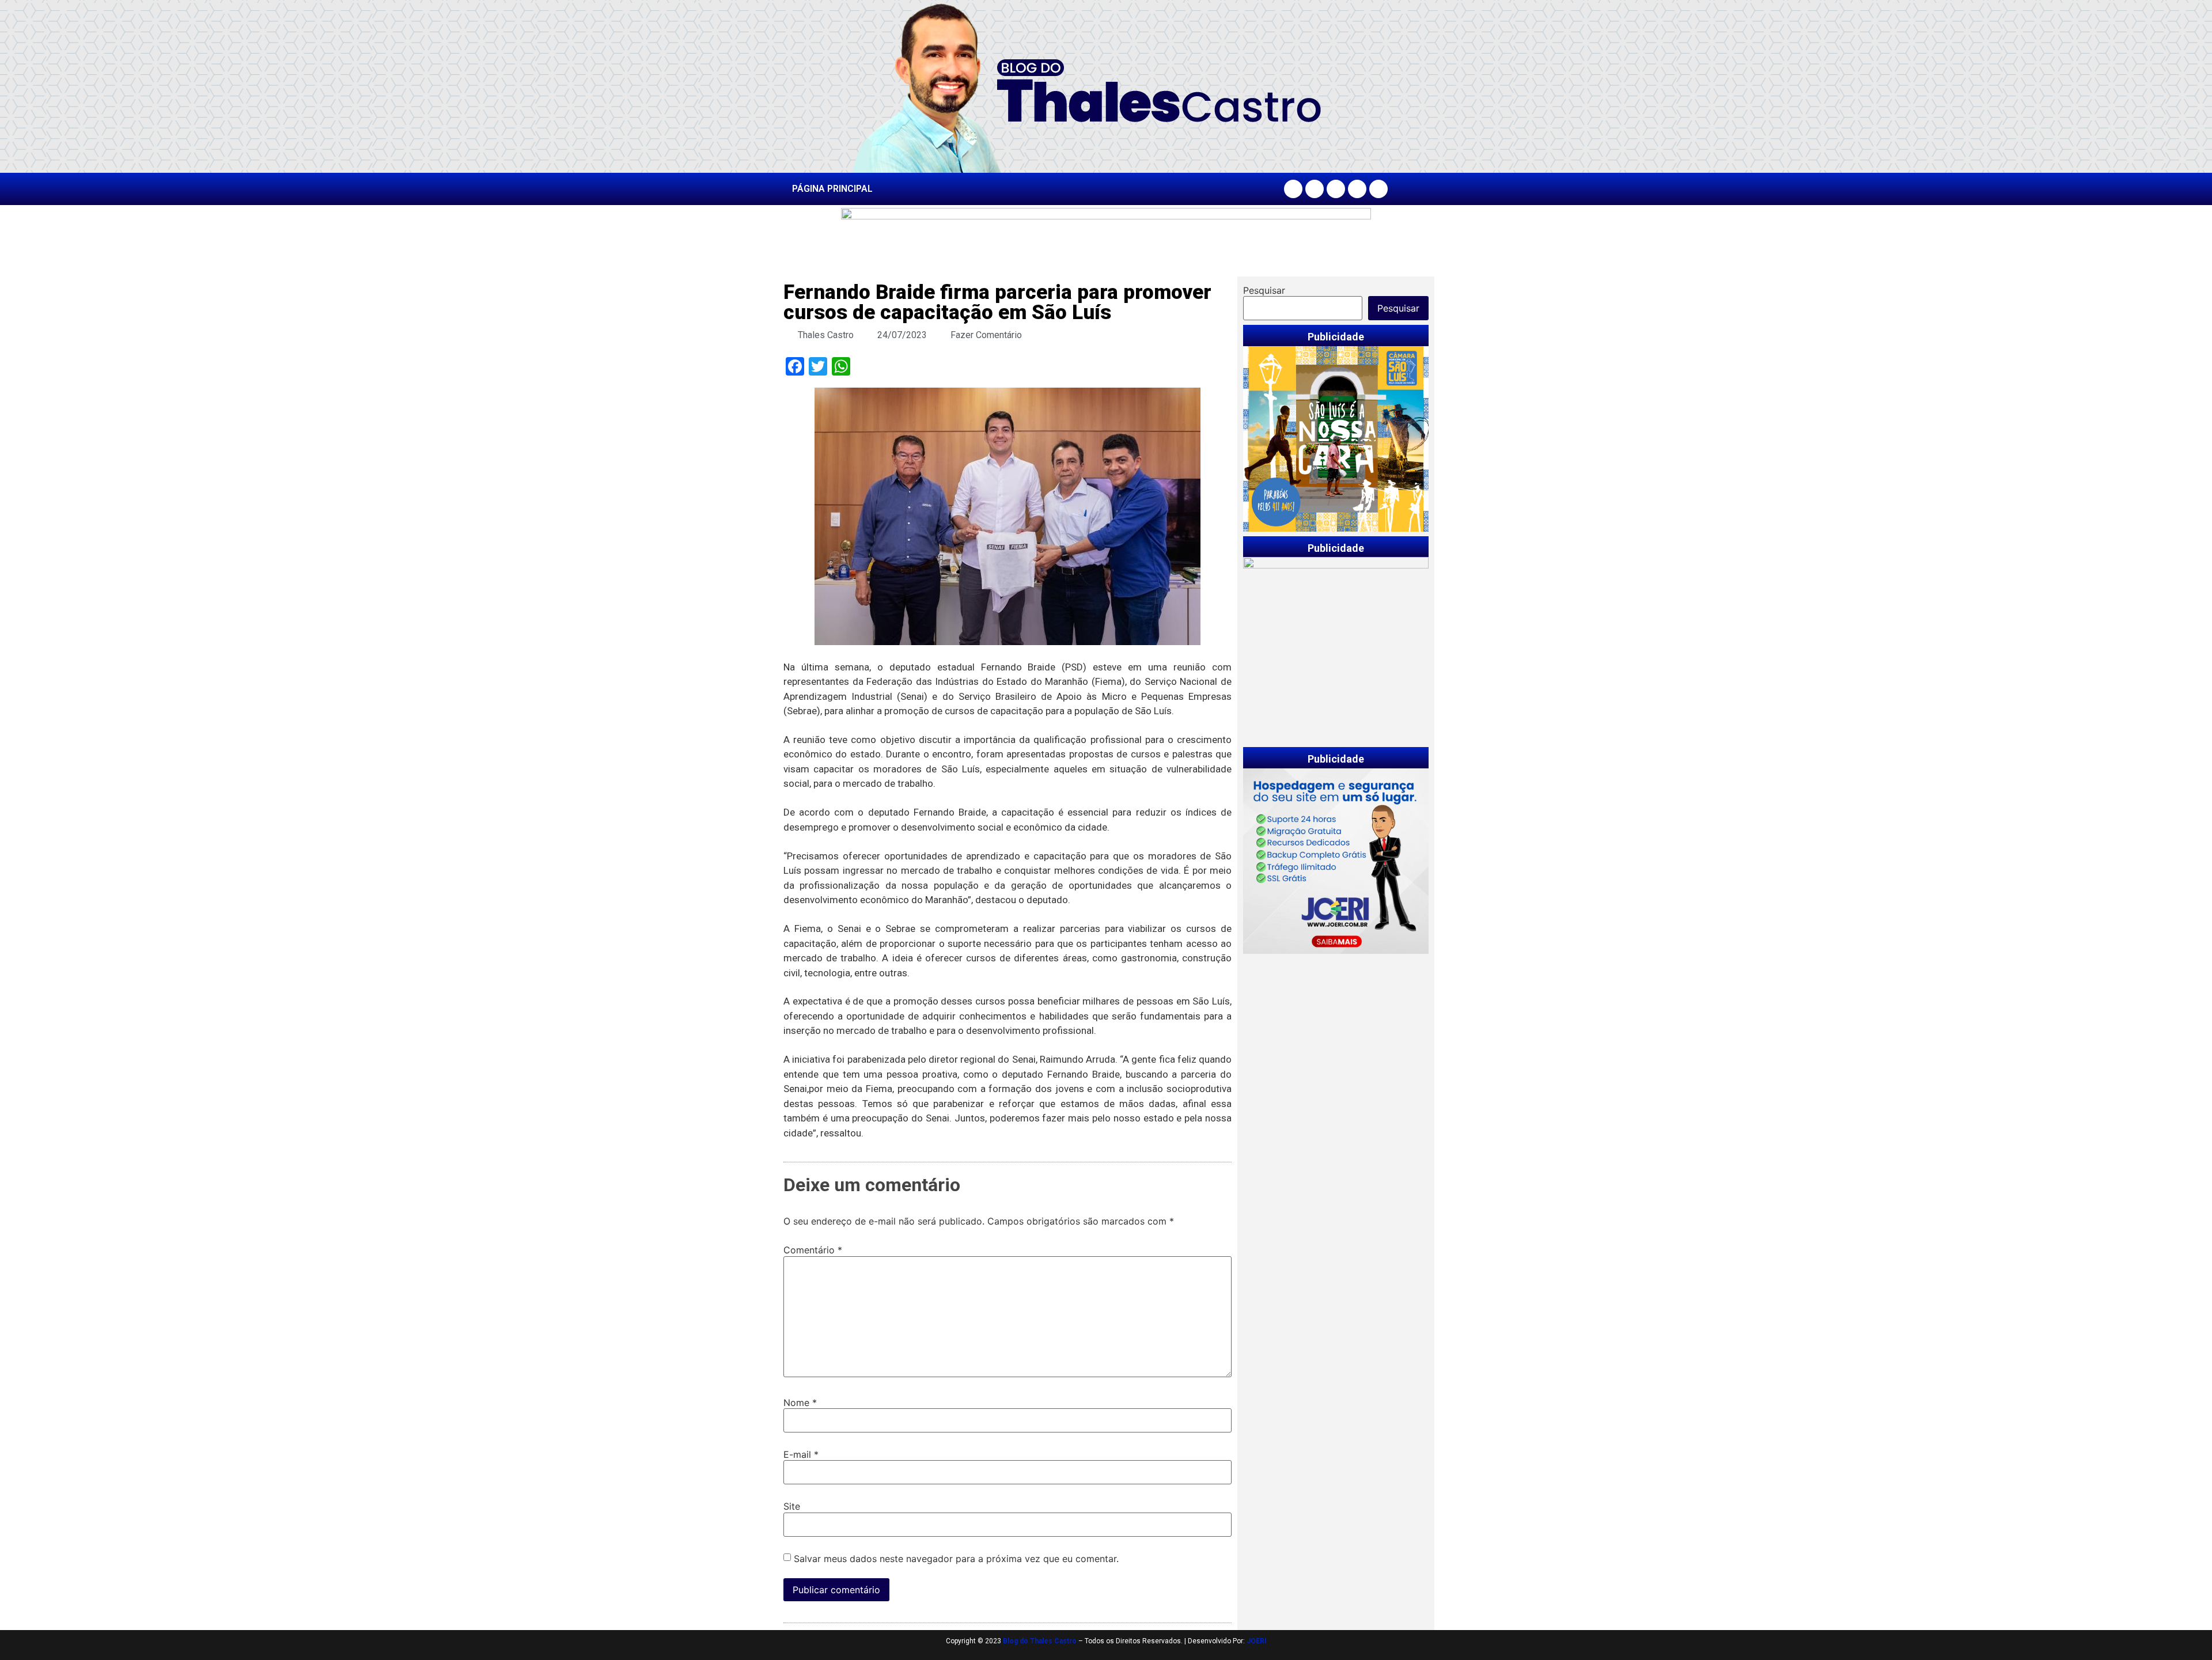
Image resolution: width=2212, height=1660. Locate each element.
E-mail (801, 1454)
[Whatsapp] (1378, 189)
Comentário (813, 1250)
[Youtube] (1357, 189)
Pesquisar (1264, 290)
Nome (800, 1403)
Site (792, 1506)
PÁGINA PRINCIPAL (832, 189)
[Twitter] (1336, 189)
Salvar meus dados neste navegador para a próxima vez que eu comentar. (956, 1559)
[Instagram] (1315, 189)
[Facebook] (1293, 189)
